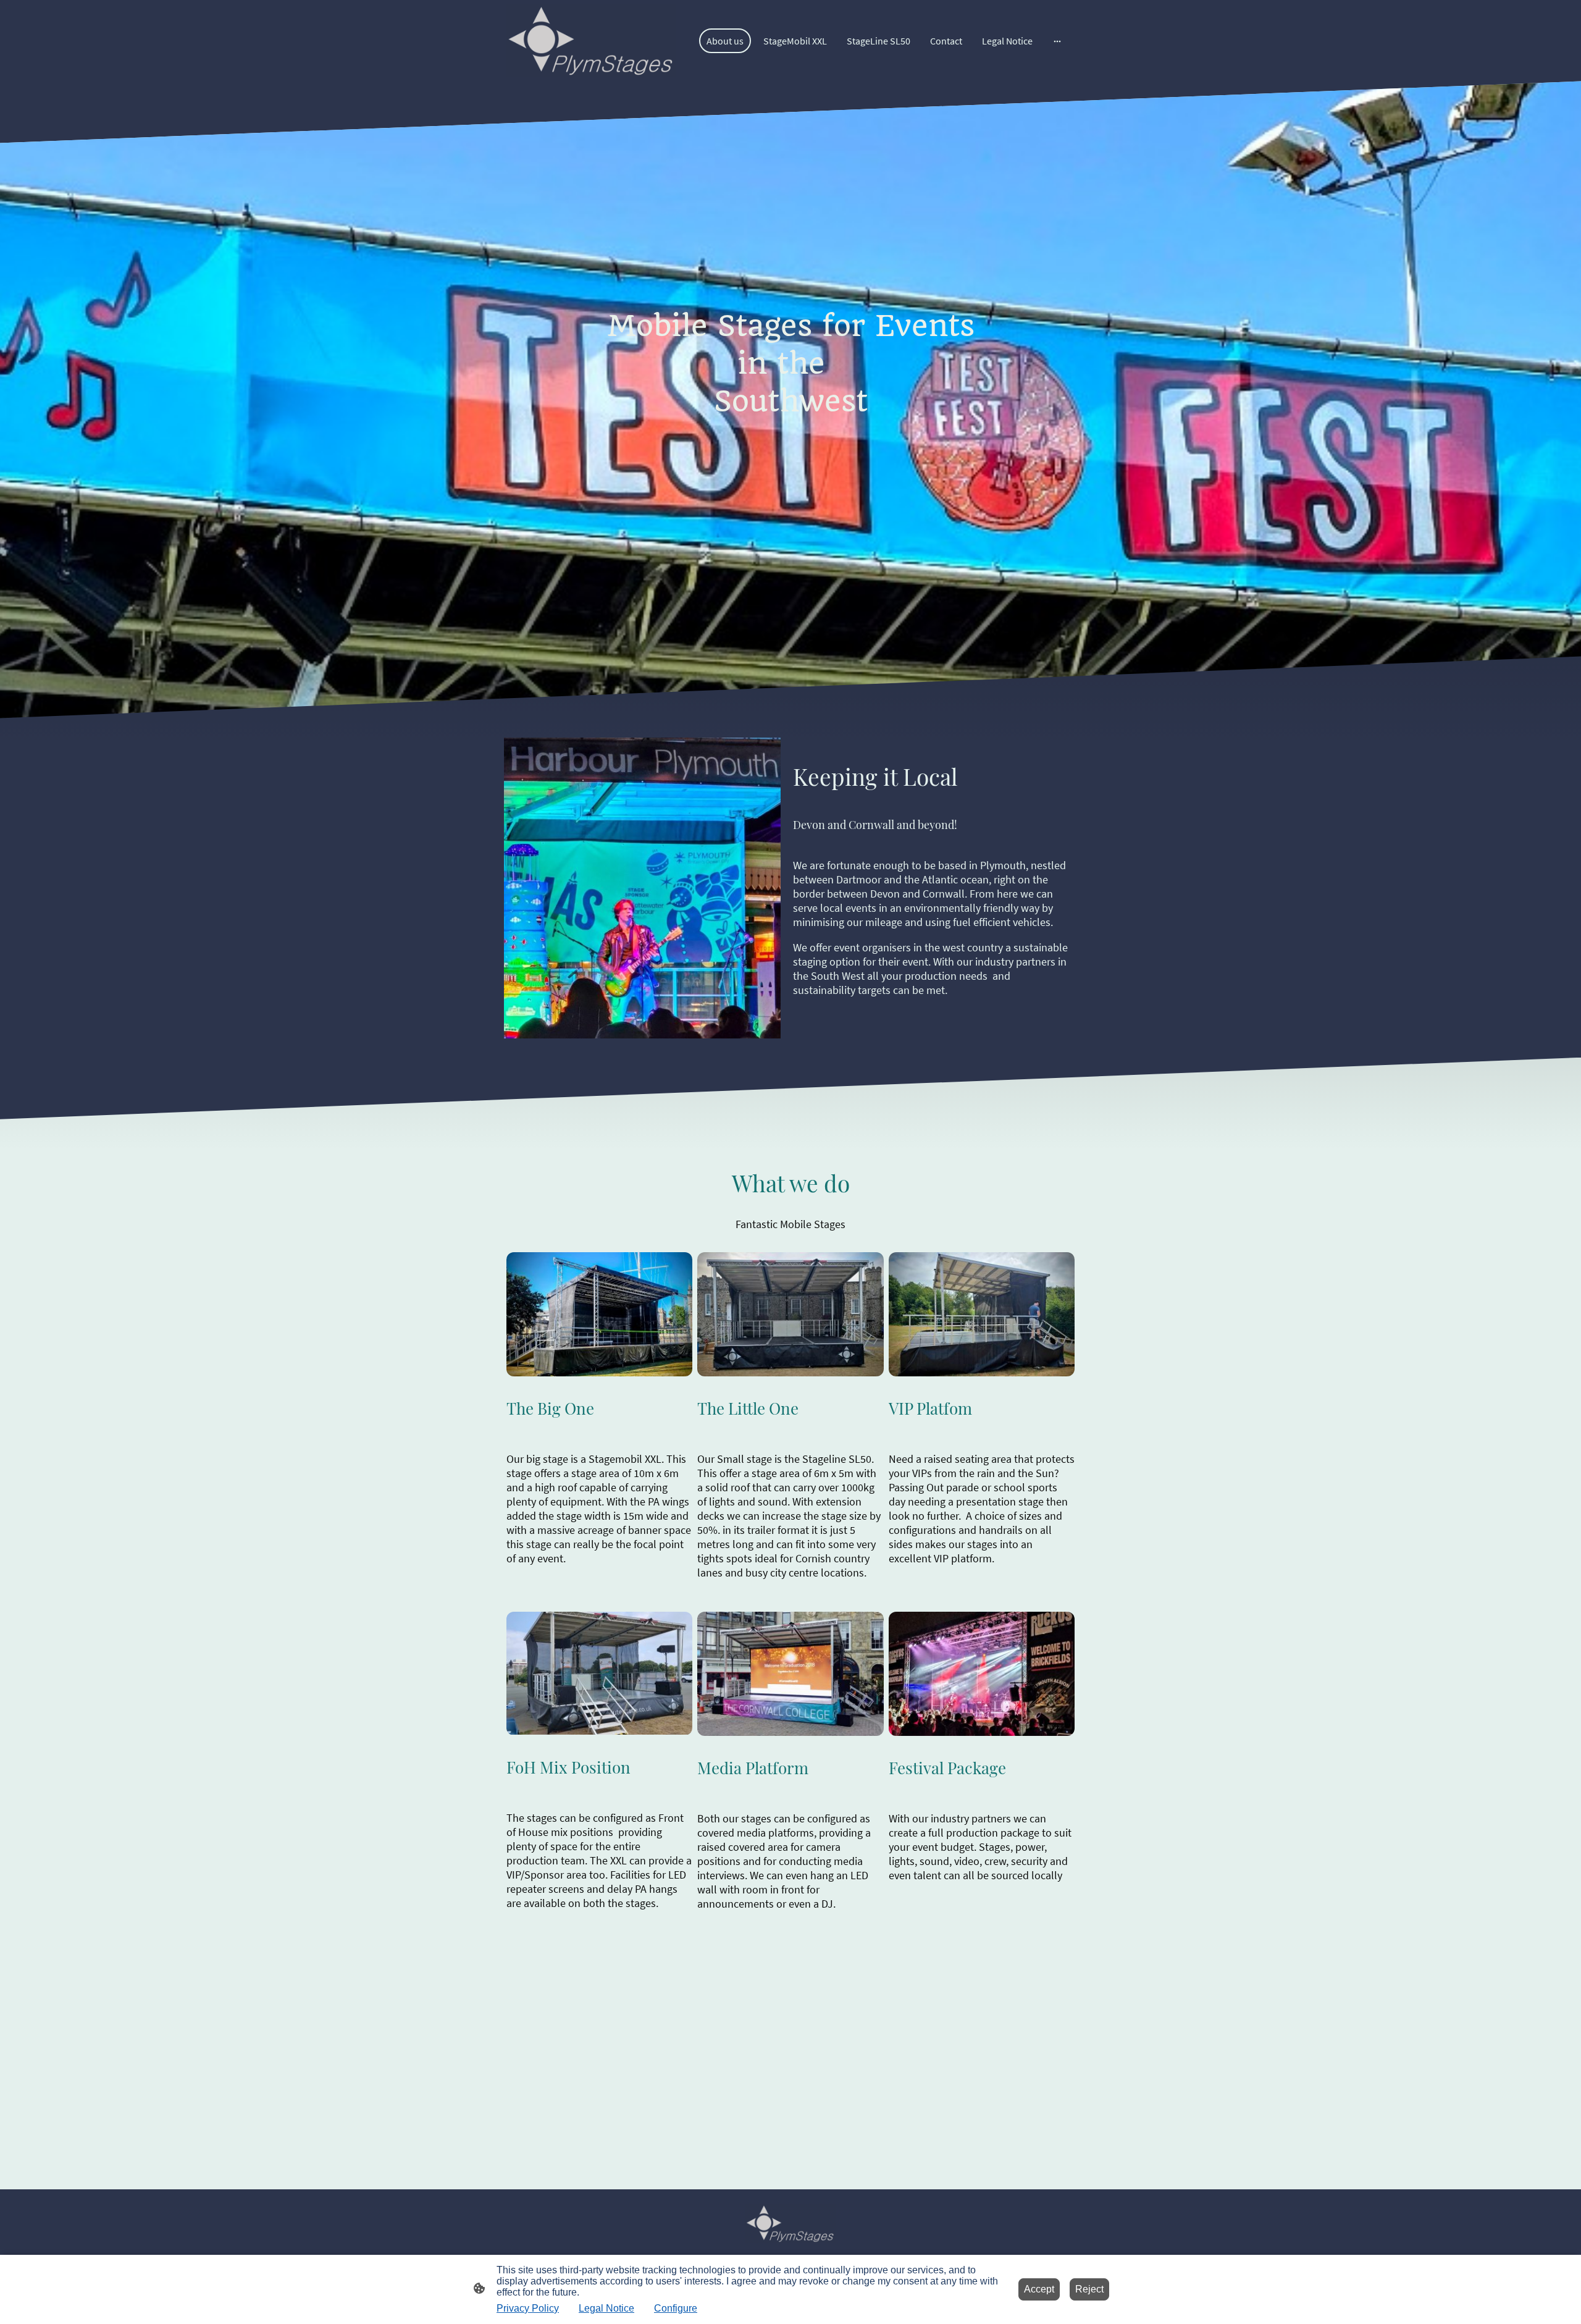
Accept (1039, 2289)
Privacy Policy (528, 2308)
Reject (1089, 2289)
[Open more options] (1057, 41)
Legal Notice (606, 2308)
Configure (676, 2308)
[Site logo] (591, 41)
